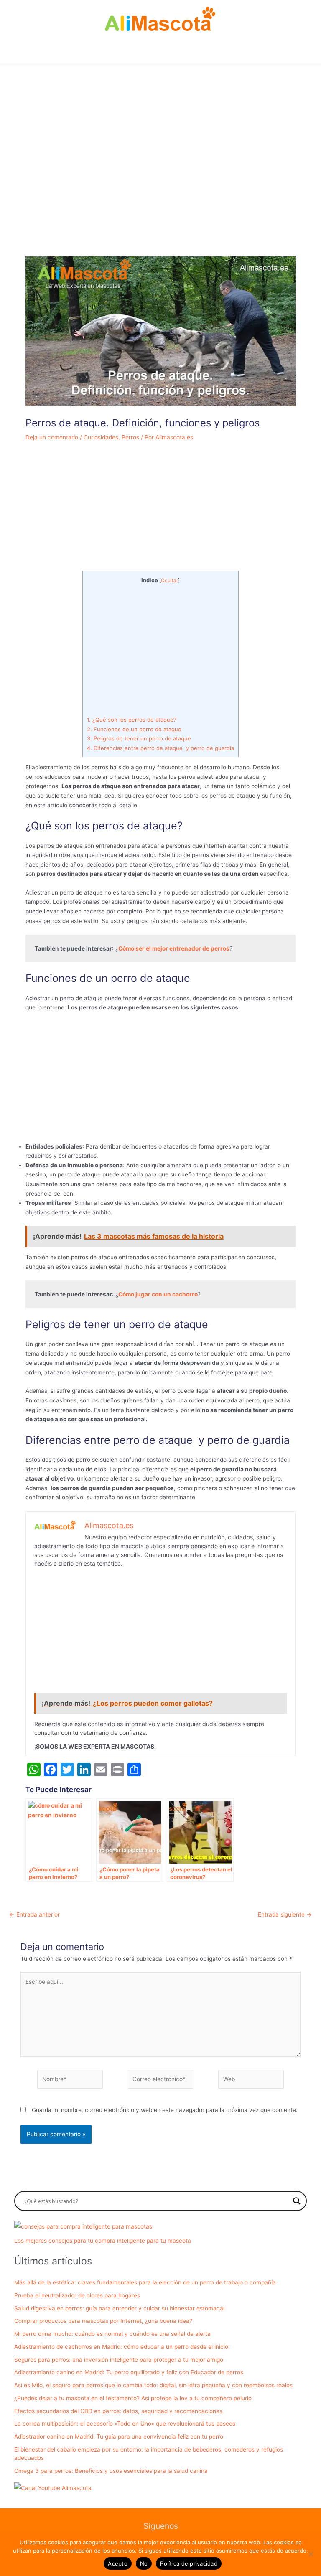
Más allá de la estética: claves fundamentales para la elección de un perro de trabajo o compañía (145, 2282)
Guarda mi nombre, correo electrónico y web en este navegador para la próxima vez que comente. (165, 2110)
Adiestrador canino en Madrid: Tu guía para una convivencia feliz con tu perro (119, 2437)
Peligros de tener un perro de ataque (139, 738)
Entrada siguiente (285, 1915)
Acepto (118, 2563)
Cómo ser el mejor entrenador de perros (174, 948)
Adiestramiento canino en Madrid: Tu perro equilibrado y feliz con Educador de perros (129, 2372)
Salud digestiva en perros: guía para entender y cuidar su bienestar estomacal (119, 2308)
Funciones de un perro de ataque (134, 729)
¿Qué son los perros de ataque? (132, 720)
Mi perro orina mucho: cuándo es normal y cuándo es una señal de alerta (112, 2334)
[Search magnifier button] (297, 2201)
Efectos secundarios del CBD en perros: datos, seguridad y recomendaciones (118, 2411)
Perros (130, 437)
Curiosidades (101, 437)
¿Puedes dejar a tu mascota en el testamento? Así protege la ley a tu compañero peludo (133, 2398)
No (144, 2563)
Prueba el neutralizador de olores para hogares (77, 2295)
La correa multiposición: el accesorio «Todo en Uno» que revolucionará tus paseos (125, 2424)
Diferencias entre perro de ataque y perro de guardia (160, 748)
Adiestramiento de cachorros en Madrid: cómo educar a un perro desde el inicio (121, 2347)
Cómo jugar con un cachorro (158, 1294)
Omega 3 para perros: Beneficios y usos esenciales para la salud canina (111, 2471)
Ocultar (169, 581)
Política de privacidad (189, 2563)
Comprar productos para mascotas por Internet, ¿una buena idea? (103, 2321)
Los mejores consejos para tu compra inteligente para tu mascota (103, 2241)
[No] (311, 2554)
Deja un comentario (52, 437)
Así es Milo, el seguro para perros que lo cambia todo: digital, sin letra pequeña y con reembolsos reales (153, 2385)
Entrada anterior (34, 1915)
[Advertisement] (160, 177)
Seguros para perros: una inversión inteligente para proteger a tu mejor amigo (119, 2360)
